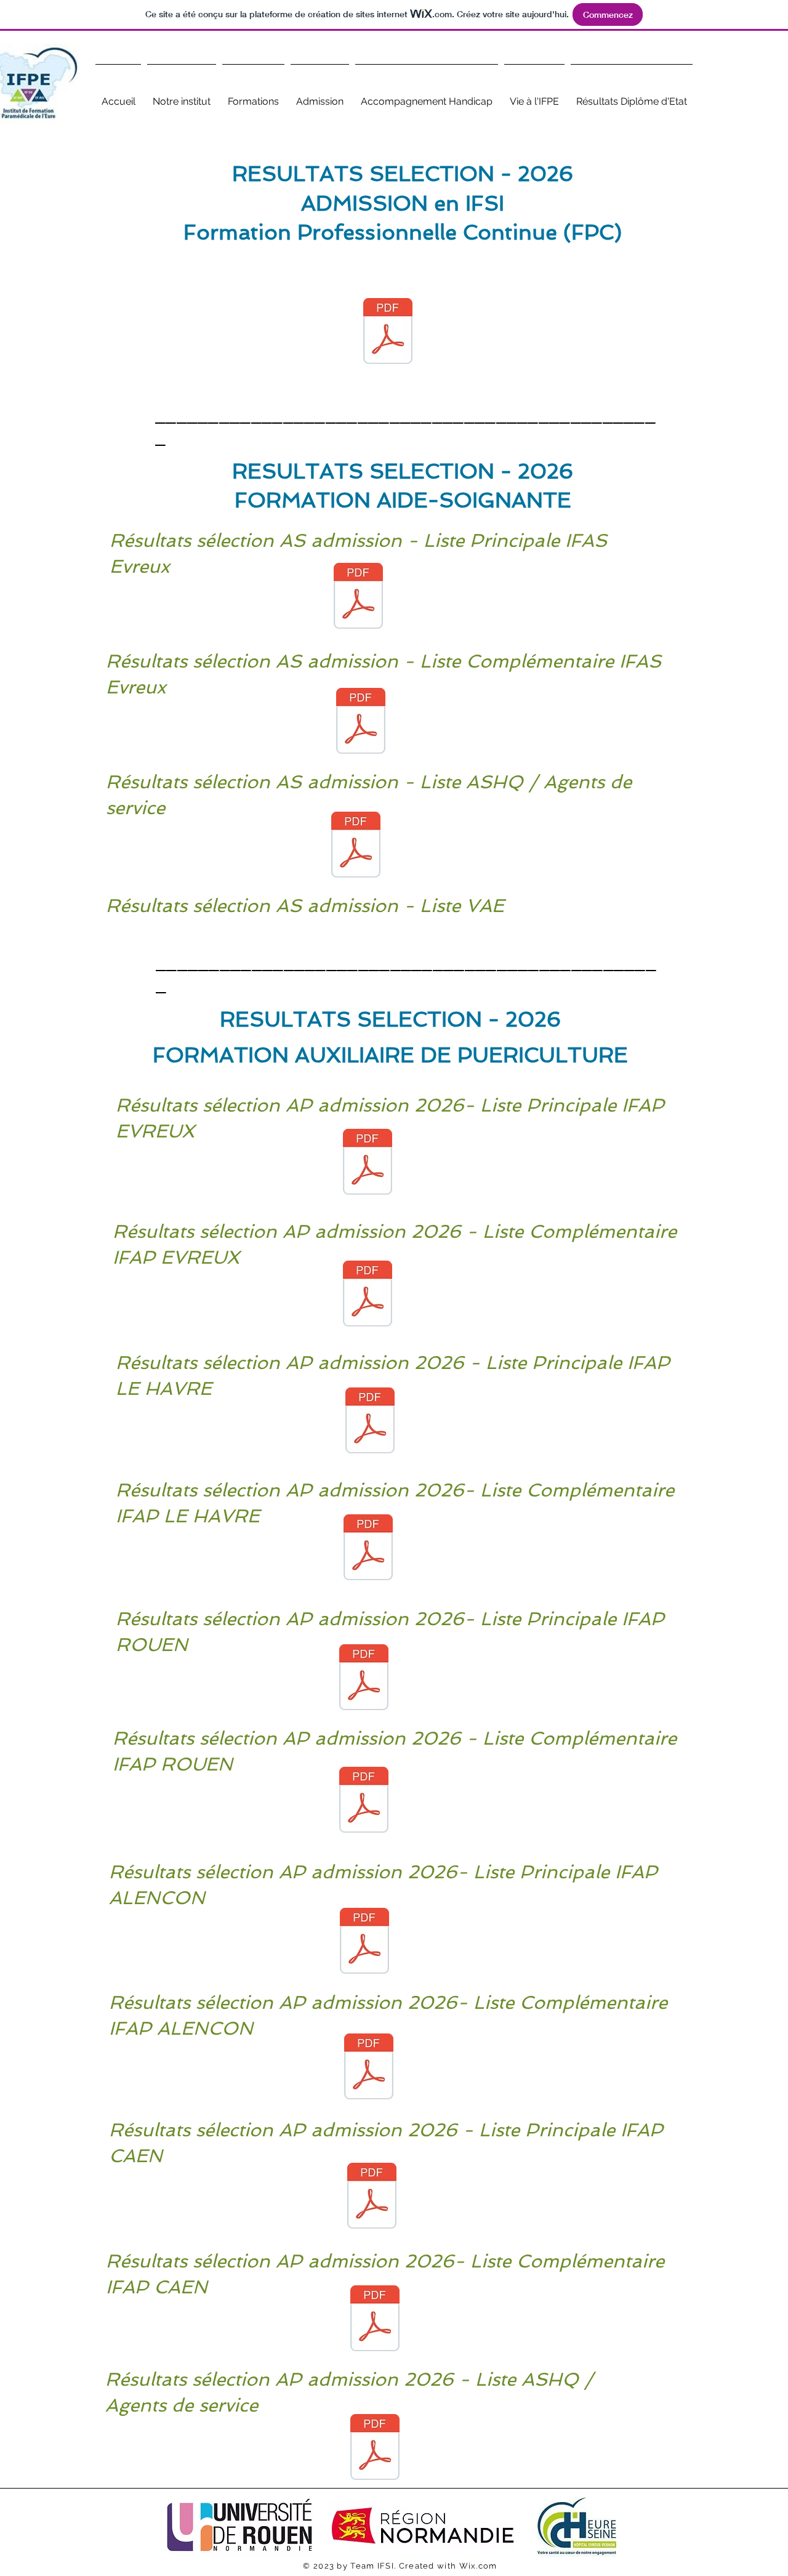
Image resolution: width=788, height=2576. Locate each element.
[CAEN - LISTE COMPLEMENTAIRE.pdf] (375, 2320)
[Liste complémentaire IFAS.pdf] (361, 722)
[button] (182, 96)
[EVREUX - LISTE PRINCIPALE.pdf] (368, 1163)
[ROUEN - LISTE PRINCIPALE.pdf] (364, 1679)
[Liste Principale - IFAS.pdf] (358, 597)
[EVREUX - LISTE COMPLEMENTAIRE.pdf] (368, 1295)
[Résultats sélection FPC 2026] (388, 333)
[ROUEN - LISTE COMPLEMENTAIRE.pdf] (364, 1801)
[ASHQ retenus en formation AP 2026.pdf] (375, 2449)
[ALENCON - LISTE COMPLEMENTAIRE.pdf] (369, 2068)
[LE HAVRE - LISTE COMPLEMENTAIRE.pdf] (368, 1549)
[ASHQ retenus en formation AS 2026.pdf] (356, 846)
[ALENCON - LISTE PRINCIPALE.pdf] (364, 1942)
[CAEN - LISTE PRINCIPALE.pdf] (372, 2197)
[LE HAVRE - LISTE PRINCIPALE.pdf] (370, 1422)
